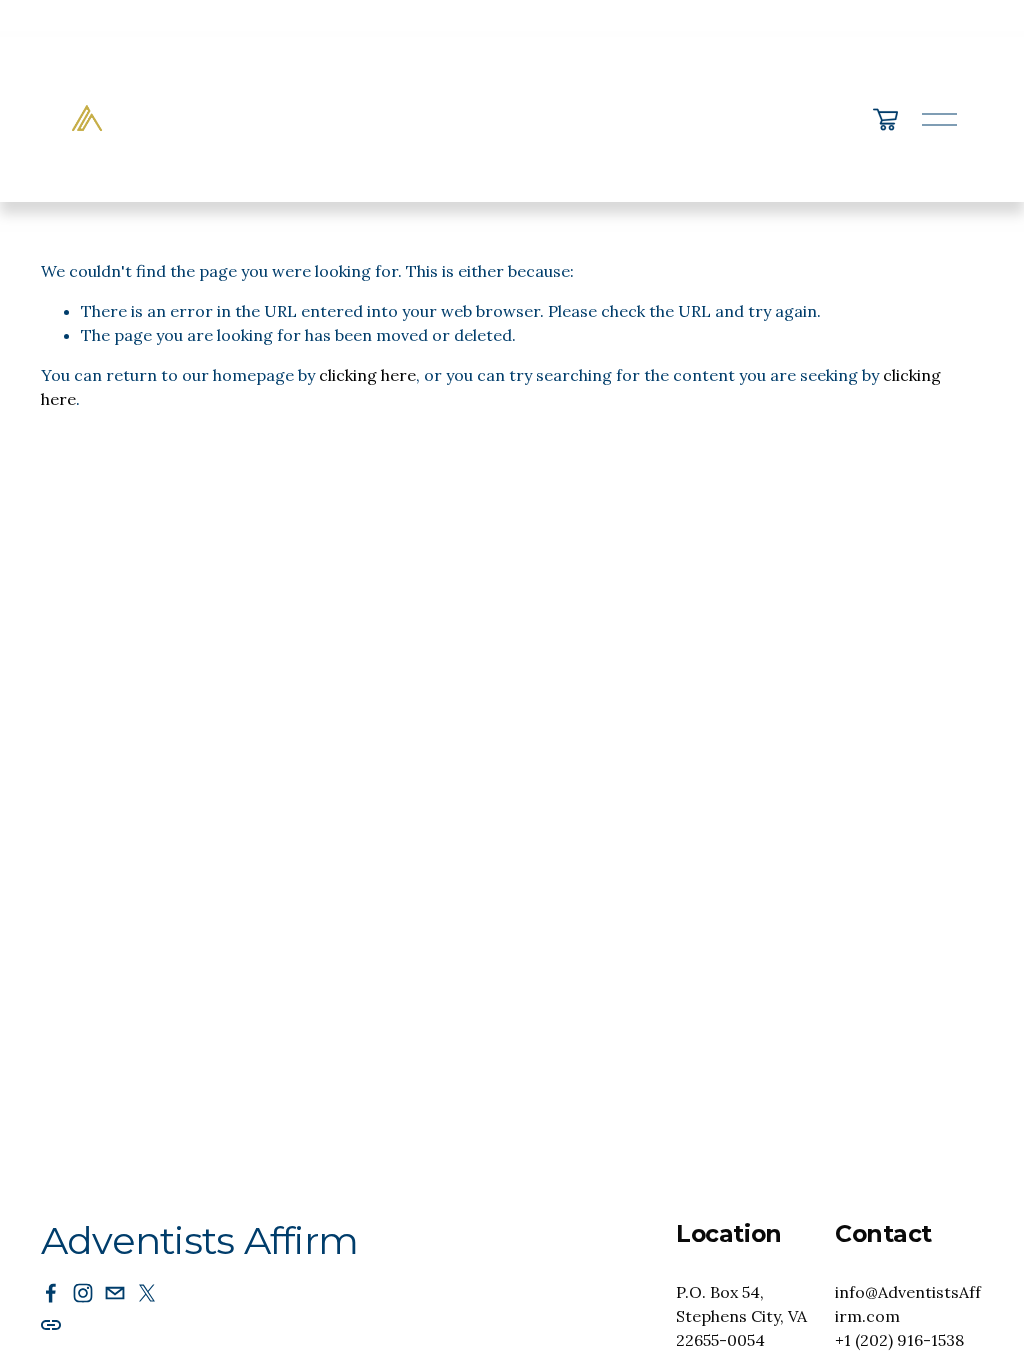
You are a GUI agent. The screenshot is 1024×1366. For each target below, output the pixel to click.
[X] (147, 1293)
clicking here (367, 375)
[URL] (51, 1325)
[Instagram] (83, 1293)
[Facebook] (51, 1293)
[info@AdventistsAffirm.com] (115, 1293)
